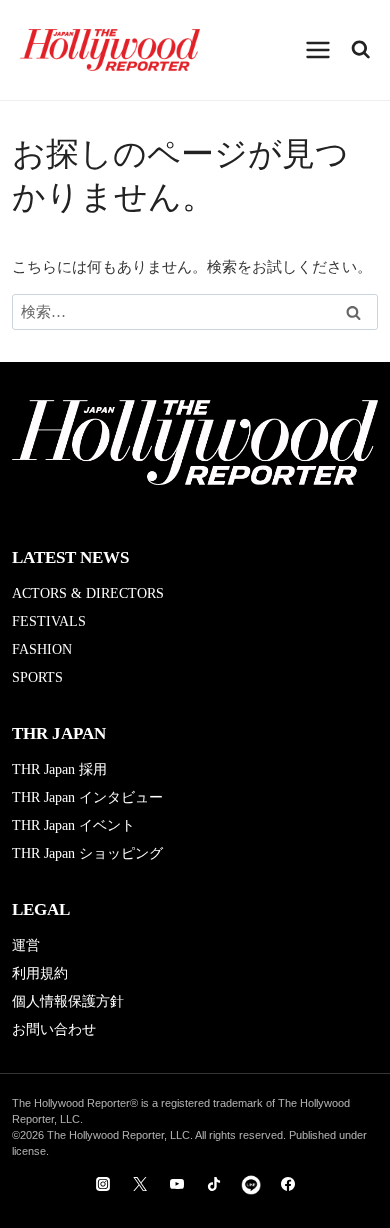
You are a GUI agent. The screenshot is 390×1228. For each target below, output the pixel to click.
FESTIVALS (49, 621)
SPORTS (37, 677)
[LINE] (251, 1184)
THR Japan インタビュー (87, 797)
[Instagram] (103, 1184)
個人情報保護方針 (68, 1001)
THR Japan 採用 (59, 769)
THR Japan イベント (73, 825)
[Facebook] (288, 1184)
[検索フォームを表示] (361, 50)
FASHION (42, 649)
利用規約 (40, 973)
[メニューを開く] (318, 49)
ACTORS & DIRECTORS (88, 593)
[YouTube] (177, 1184)
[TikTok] (214, 1184)
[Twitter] (140, 1184)
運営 (26, 945)
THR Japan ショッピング (87, 853)
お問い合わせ (54, 1029)
